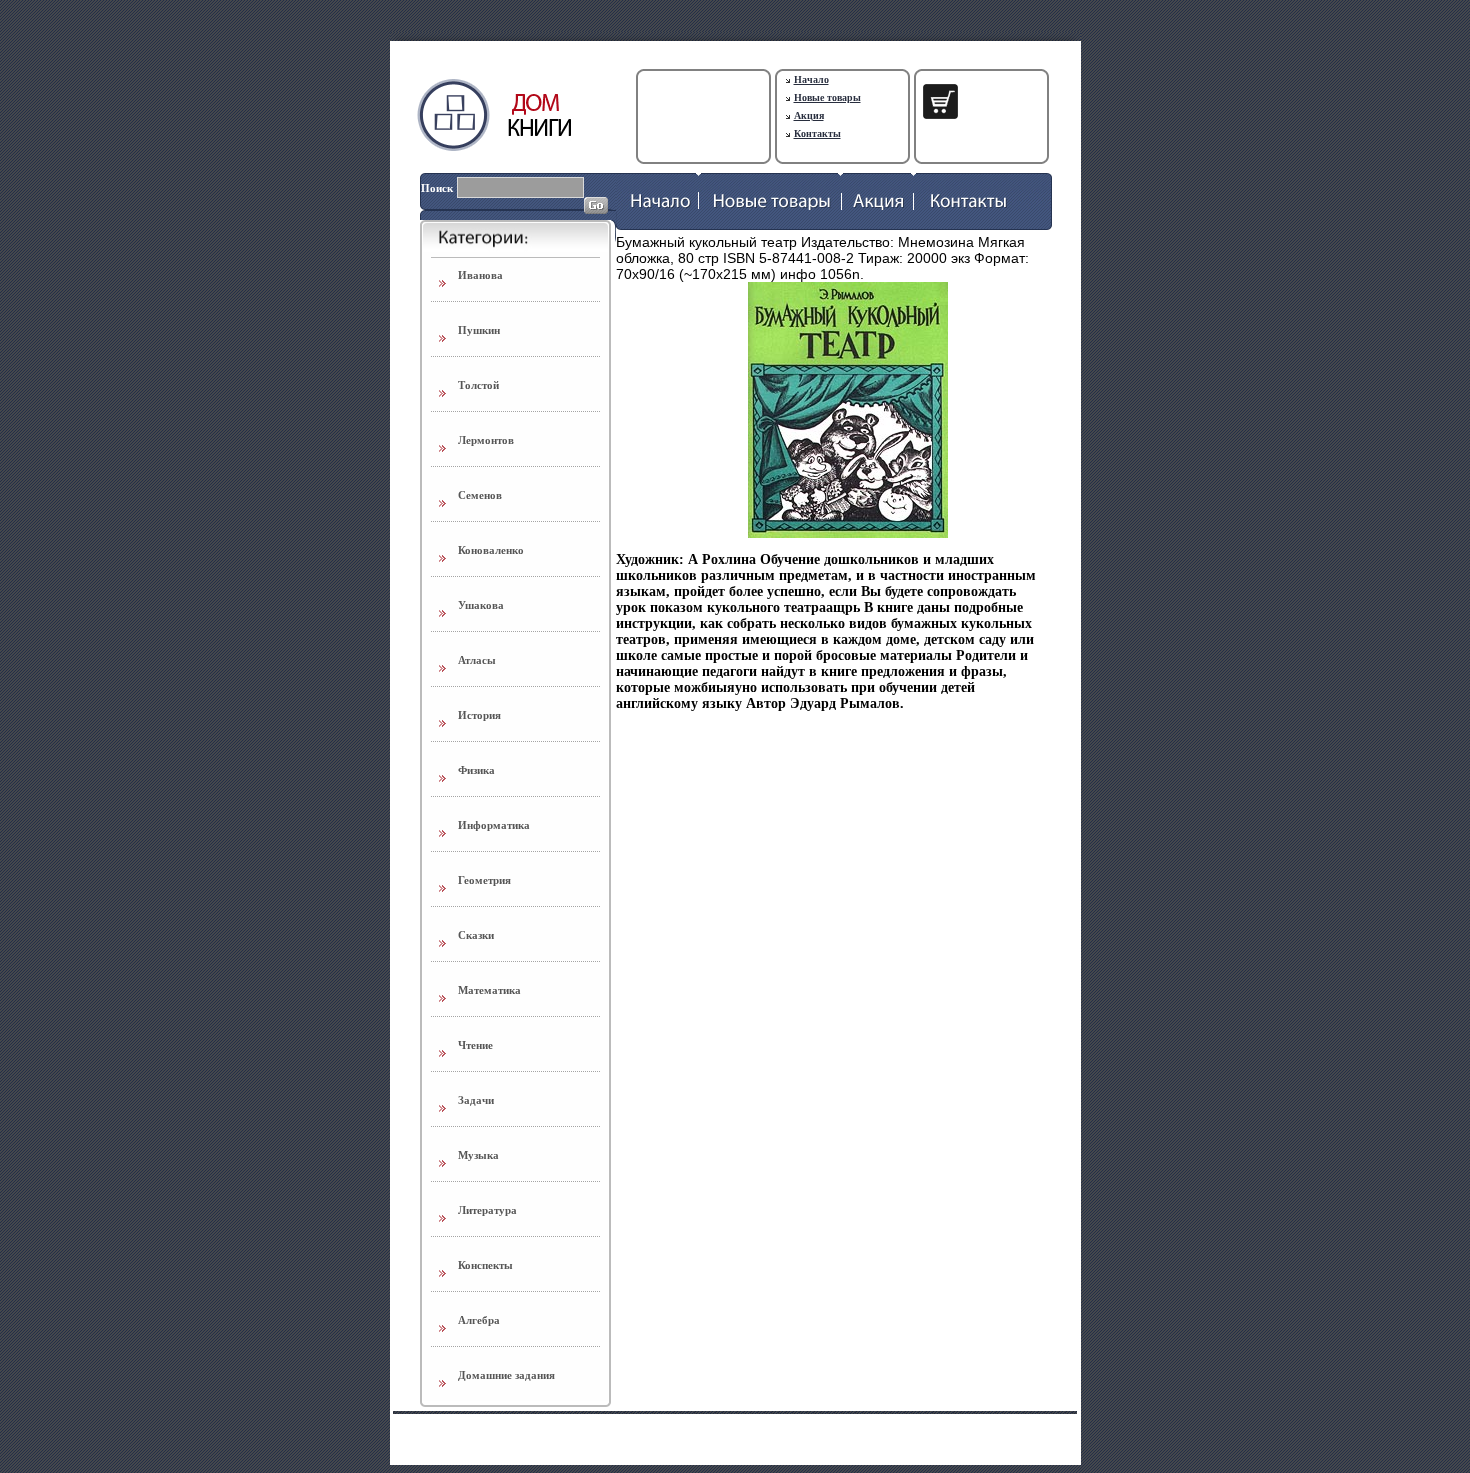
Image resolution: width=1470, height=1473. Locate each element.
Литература (487, 1210)
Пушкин (479, 330)
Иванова (480, 275)
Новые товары (827, 97)
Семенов (480, 495)
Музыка (478, 1155)
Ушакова (481, 605)
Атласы (477, 660)
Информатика (494, 825)
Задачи (476, 1100)
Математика (489, 990)
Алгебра (479, 1320)
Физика (476, 770)
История (479, 715)
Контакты (817, 133)
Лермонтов (486, 440)
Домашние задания (506, 1375)
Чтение (475, 1045)
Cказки (476, 935)
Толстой (478, 385)
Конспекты (485, 1265)
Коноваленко (491, 550)
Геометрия (484, 880)
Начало (811, 79)
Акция (809, 115)
